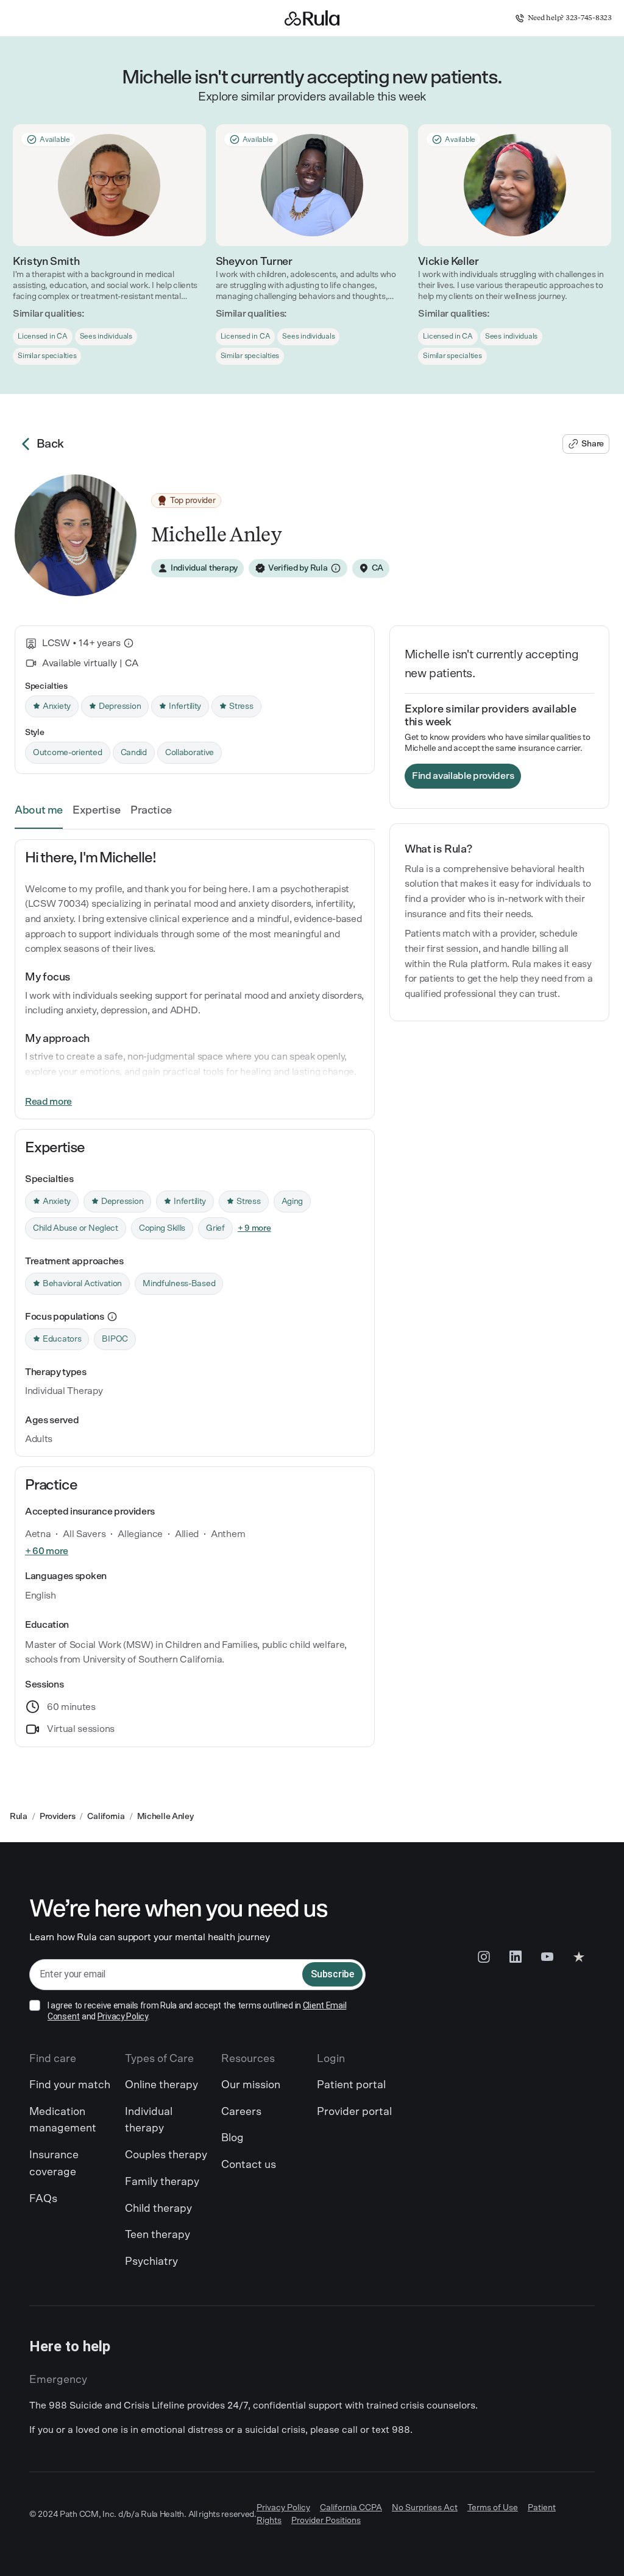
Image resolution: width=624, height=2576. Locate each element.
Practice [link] (151, 811)
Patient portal (351, 2085)
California (106, 1817)
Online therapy (161, 2085)
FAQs (43, 2199)
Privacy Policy (123, 2016)
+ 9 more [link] (254, 1228)
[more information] (112, 1317)
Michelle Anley (165, 1817)
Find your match (70, 2085)
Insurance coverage (54, 2164)
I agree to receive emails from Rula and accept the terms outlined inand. (197, 2011)
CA (378, 568)
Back (50, 444)
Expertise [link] (97, 811)
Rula (19, 1817)
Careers (241, 2112)
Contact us (249, 2165)
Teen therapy (158, 2235)
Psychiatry (151, 2262)
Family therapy (162, 2182)
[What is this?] (129, 643)
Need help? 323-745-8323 (570, 18)
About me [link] (39, 811)
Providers (57, 1817)
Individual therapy (149, 2120)
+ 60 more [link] (47, 1551)
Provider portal (354, 2112)
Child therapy (158, 2209)
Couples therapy (166, 2155)
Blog (232, 2138)
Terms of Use (493, 2508)
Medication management (63, 2120)
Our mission (251, 2085)
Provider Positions (326, 2521)
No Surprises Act (425, 2508)
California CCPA (351, 2508)
